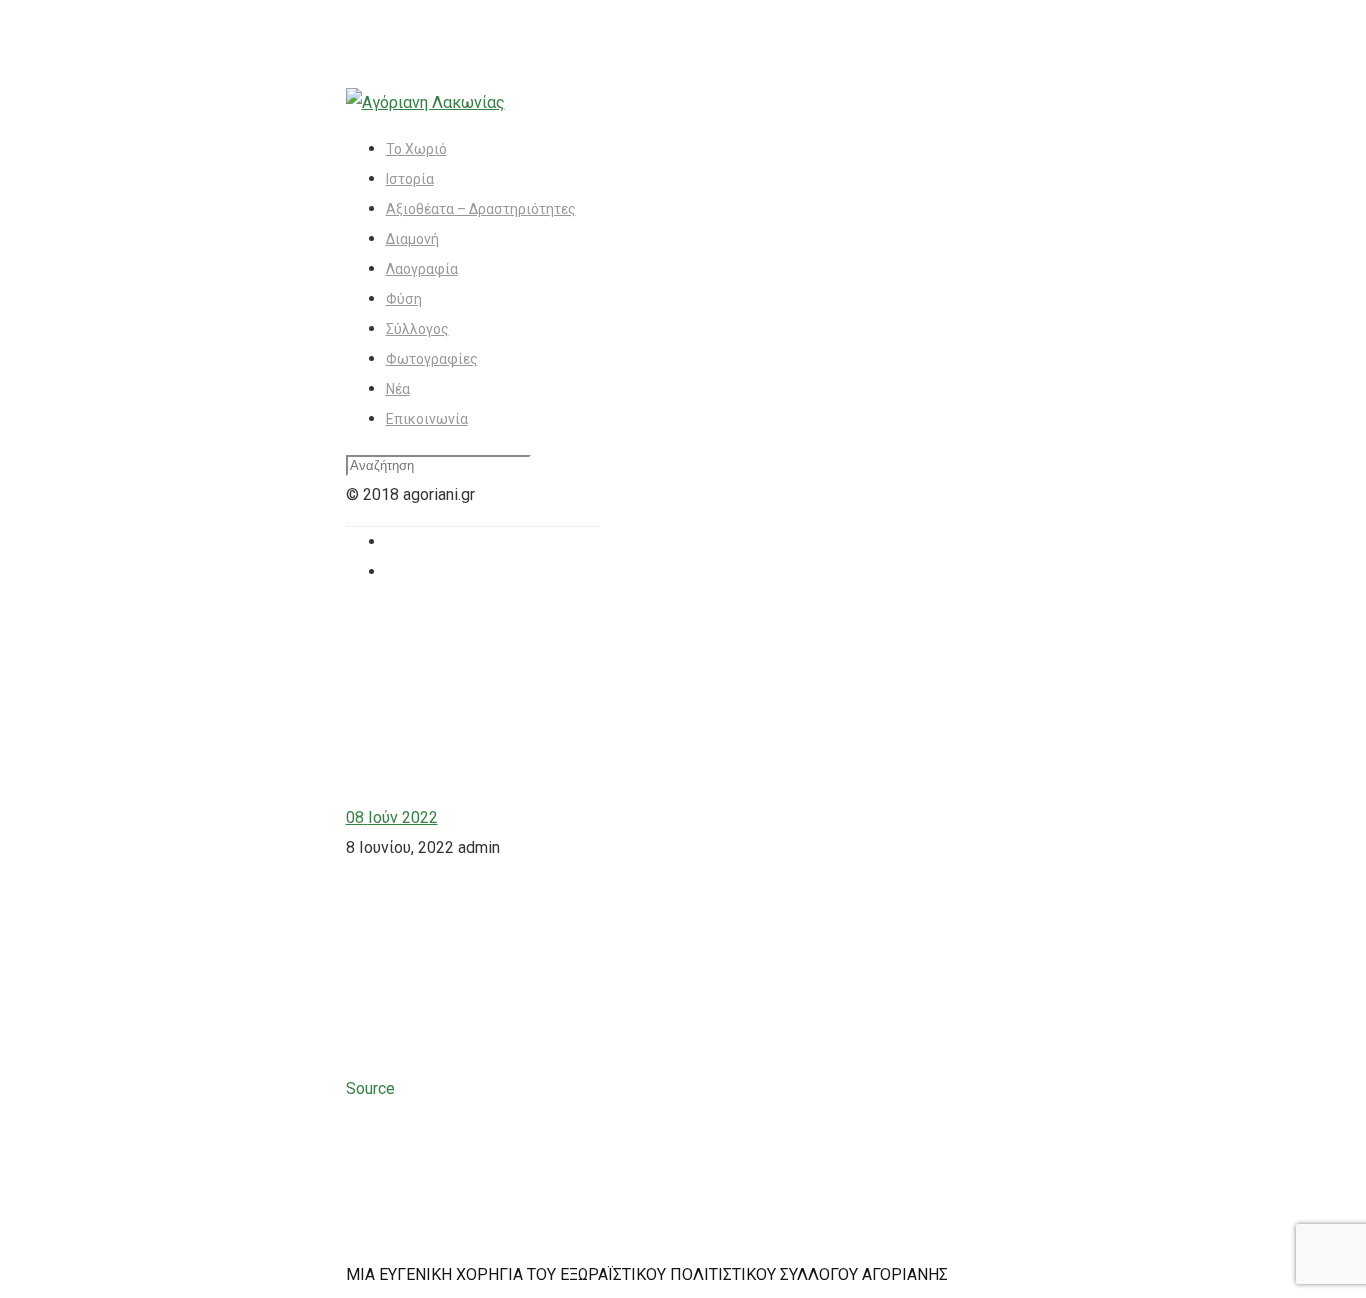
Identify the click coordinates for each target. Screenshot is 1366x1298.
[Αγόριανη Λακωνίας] (425, 102)
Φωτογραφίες (432, 359)
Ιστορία (410, 179)
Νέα (398, 389)
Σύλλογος (417, 329)
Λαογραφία (422, 269)
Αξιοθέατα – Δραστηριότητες (481, 209)
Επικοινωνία (427, 419)
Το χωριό (416, 149)
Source (370, 1088)
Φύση (404, 299)
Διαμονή (412, 239)
